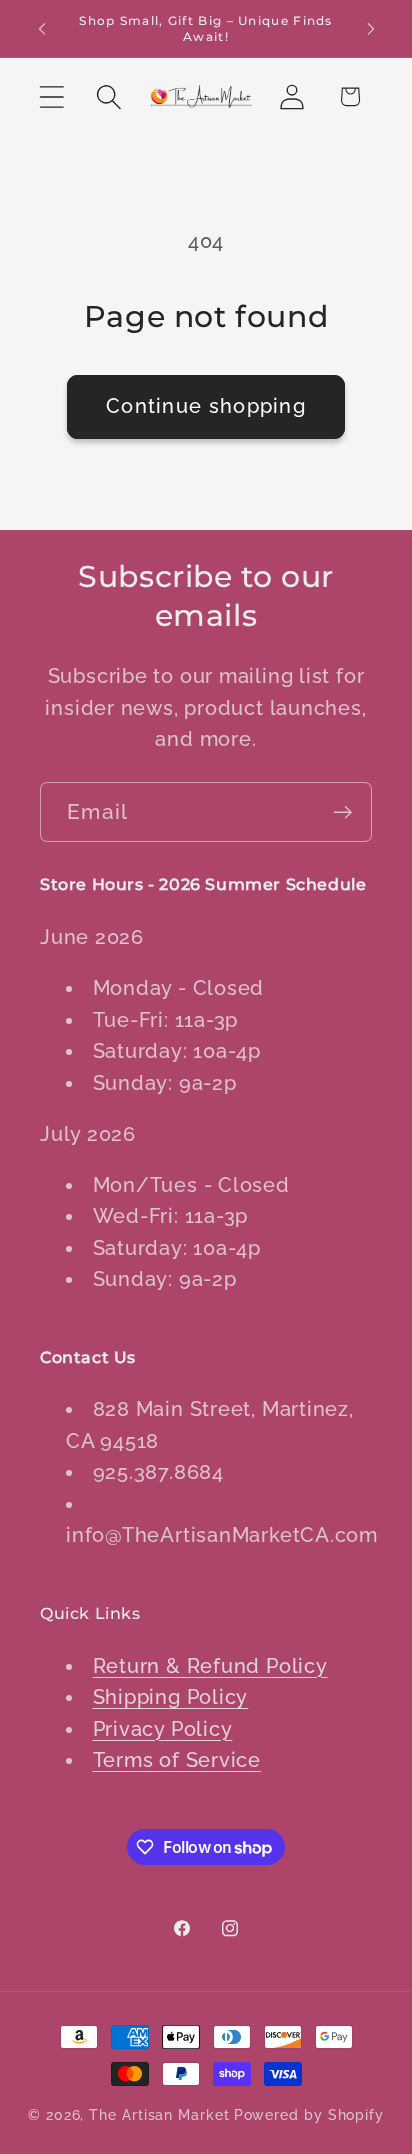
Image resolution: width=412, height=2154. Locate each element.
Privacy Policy (163, 1729)
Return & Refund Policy (210, 1666)
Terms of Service (177, 1760)
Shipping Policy (171, 1697)
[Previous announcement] (42, 29)
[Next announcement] (371, 29)
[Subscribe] (342, 812)
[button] (51, 96)
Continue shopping (206, 406)
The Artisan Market (159, 2115)
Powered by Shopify (309, 2115)
